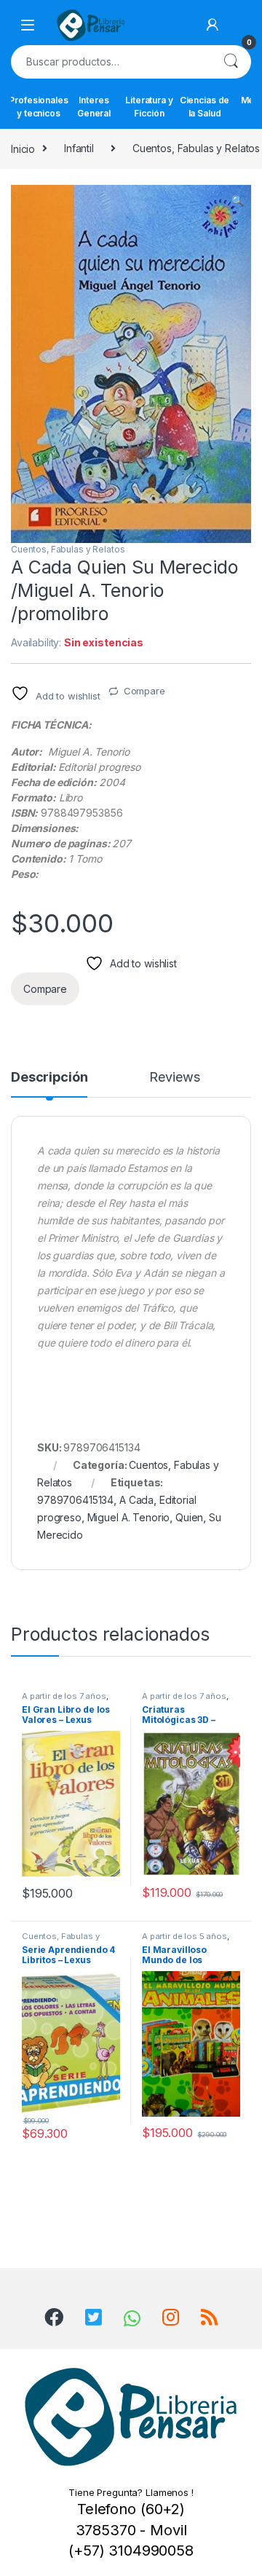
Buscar (231, 62)
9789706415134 (75, 1500)
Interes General (94, 107)
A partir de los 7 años (64, 1696)
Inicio (23, 148)
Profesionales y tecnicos (39, 107)
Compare (144, 691)
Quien (189, 1517)
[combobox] (111, 62)
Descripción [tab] (49, 1078)
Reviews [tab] (174, 1078)
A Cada (136, 1500)
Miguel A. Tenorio (129, 1517)
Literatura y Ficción (149, 107)
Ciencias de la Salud (205, 107)
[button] (238, 201)
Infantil (79, 148)
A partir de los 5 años (184, 1936)
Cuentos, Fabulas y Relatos (68, 549)
